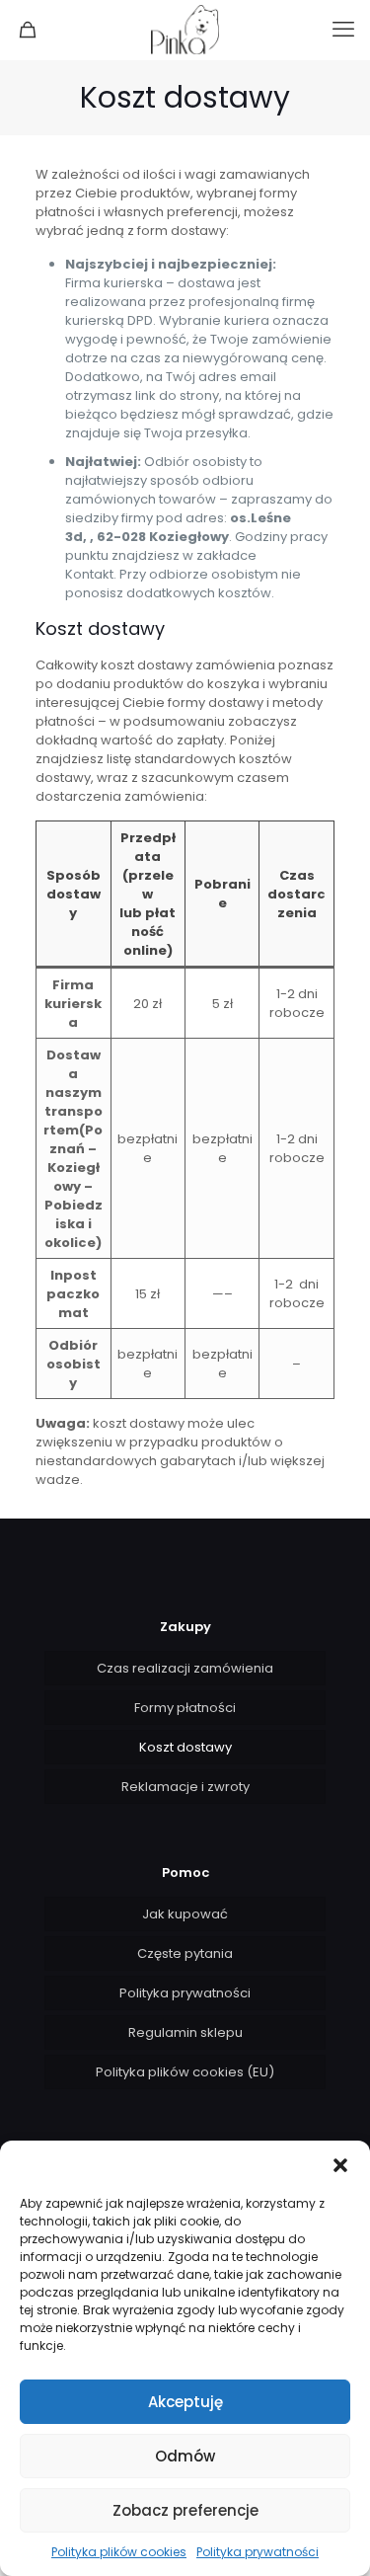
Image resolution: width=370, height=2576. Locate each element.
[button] (340, 2165)
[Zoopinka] (185, 30)
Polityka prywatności (258, 2552)
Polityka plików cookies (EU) (185, 2072)
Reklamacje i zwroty (185, 1787)
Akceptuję (185, 2402)
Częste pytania (185, 1953)
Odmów (185, 2456)
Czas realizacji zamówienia (185, 1668)
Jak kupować (185, 1914)
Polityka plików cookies (119, 2552)
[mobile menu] (343, 30)
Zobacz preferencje (185, 2510)
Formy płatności (185, 1708)
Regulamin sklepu (185, 2032)
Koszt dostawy (185, 1747)
